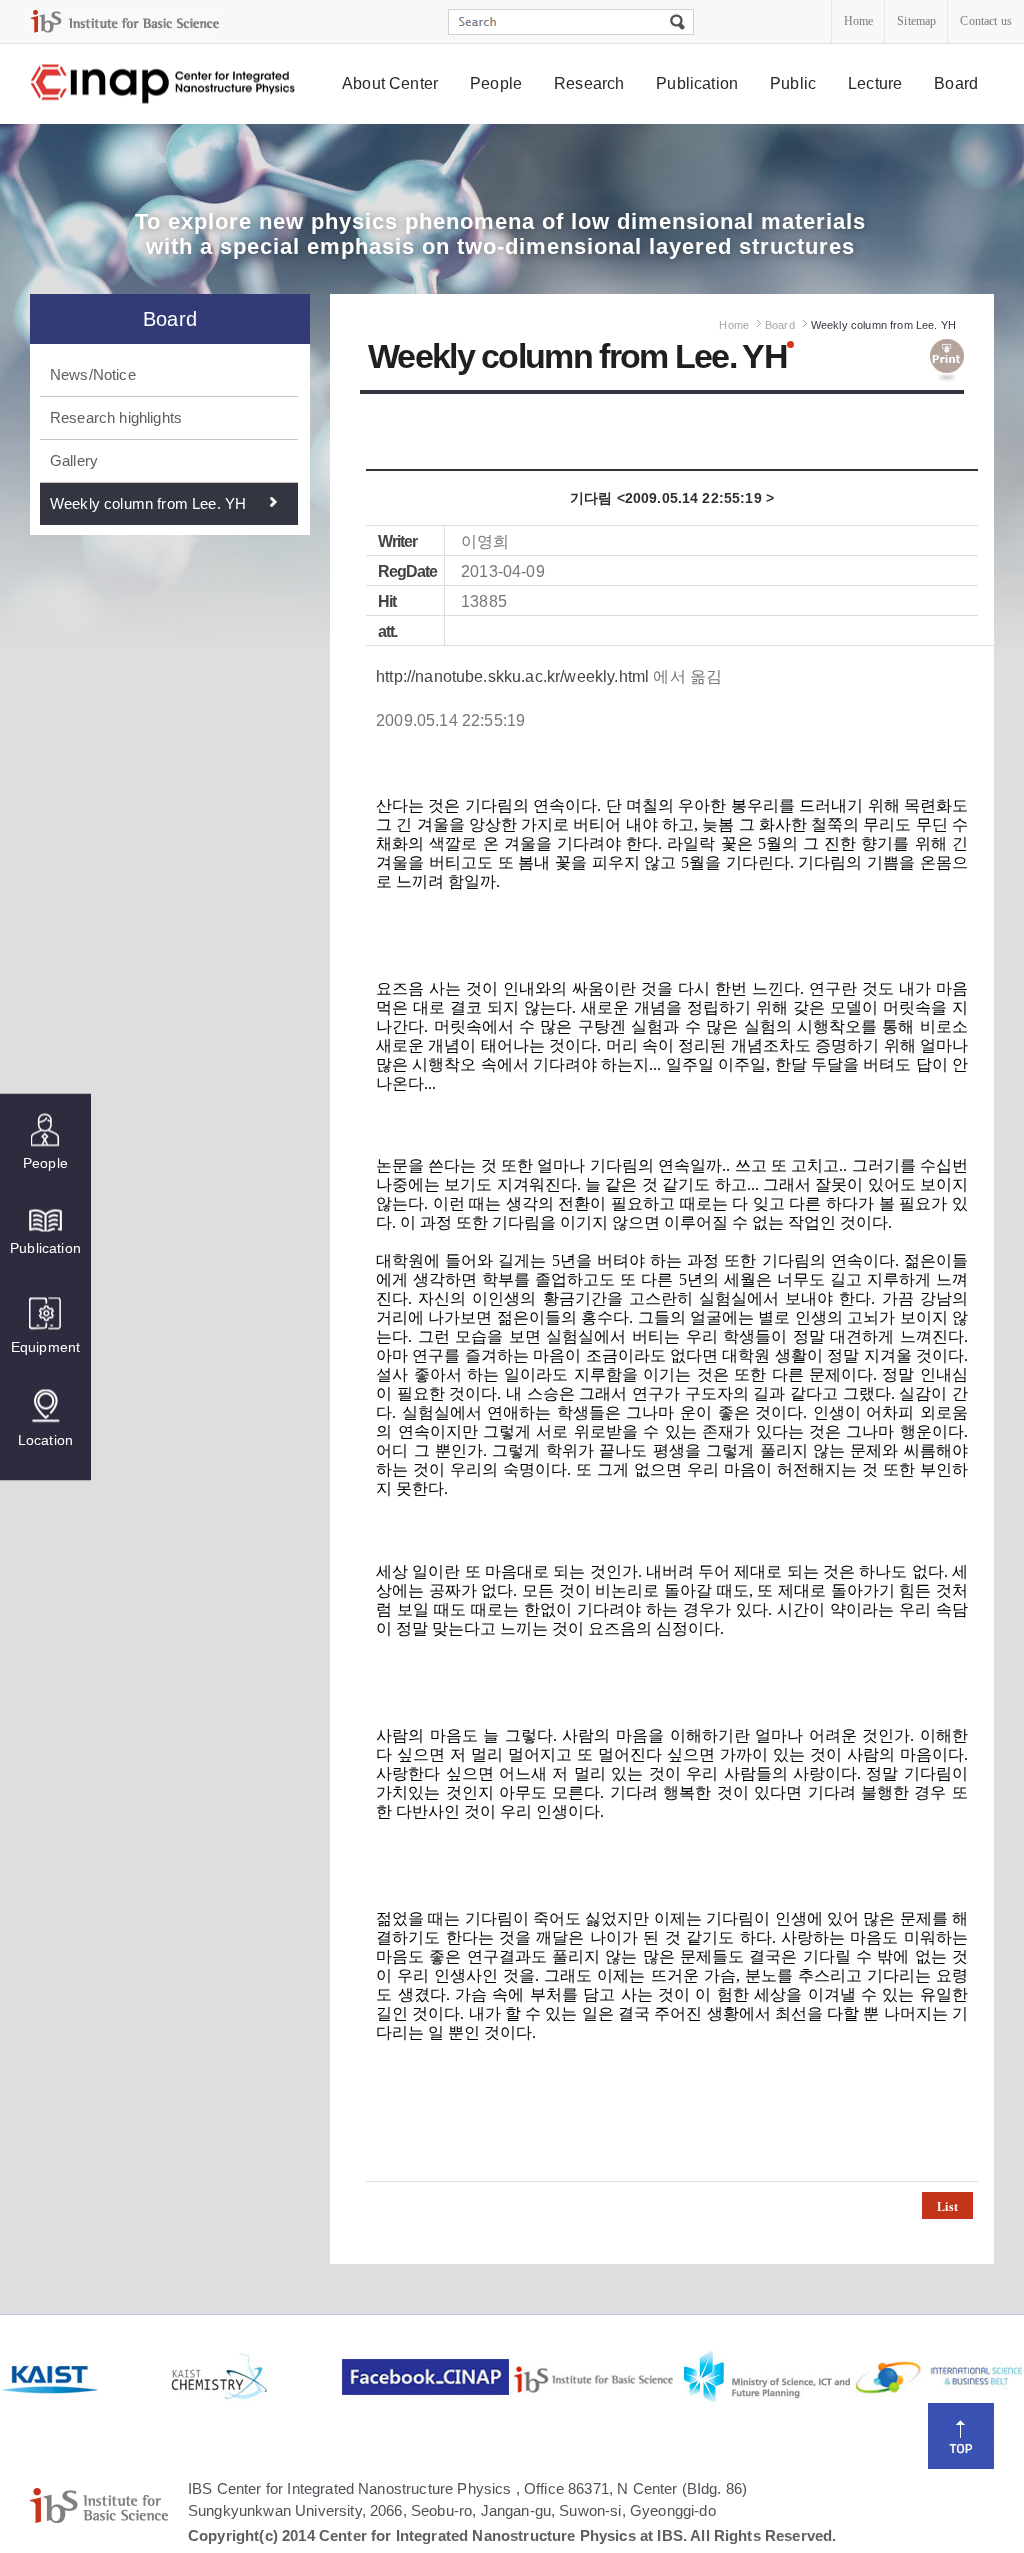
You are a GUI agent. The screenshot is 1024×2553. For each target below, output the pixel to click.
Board (956, 83)
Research (589, 83)
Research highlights (116, 417)
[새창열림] (83, 2377)
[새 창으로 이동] (125, 21)
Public (793, 83)
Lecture (875, 83)
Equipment (45, 1346)
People (496, 83)
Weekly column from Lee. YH (148, 503)
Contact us (986, 21)
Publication (697, 83)
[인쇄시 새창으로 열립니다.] (947, 361)
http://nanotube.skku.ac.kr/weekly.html (512, 676)
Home (859, 21)
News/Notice (93, 374)
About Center (390, 83)
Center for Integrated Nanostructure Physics (164, 84)
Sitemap (916, 21)
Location (45, 1439)
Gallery (74, 460)
